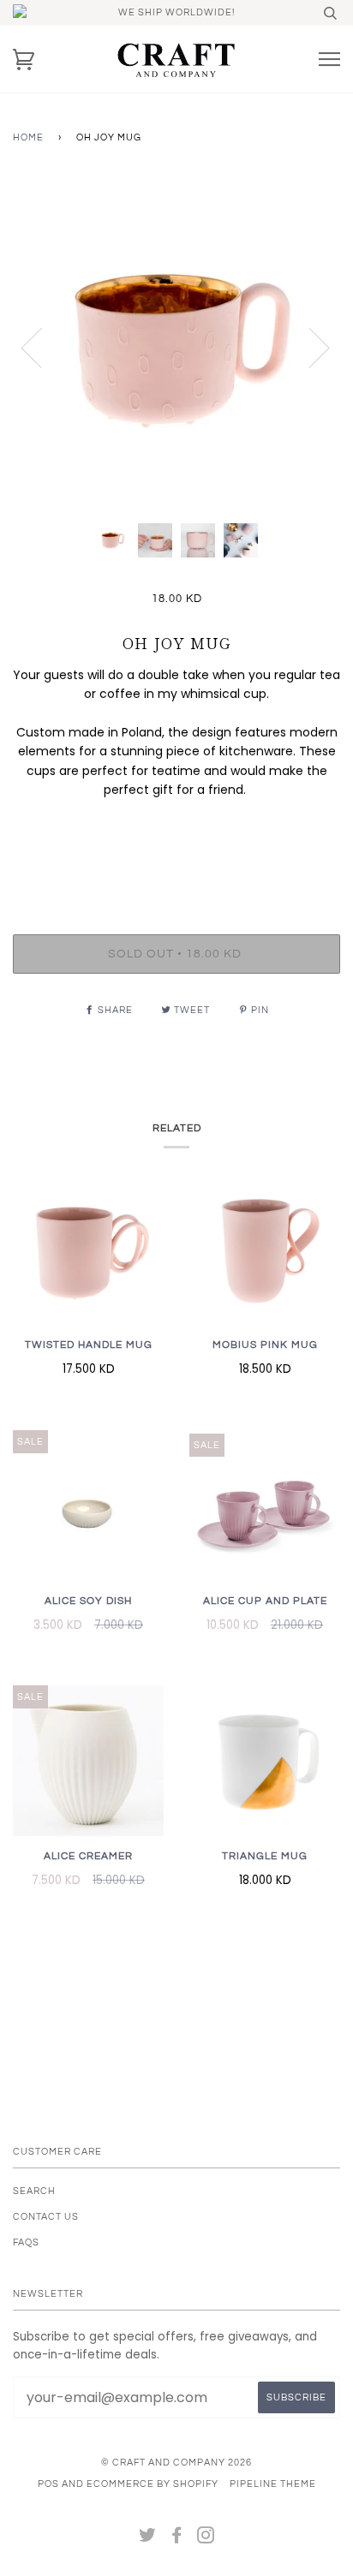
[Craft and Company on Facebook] (177, 2539)
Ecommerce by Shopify (153, 2484)
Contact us (46, 2217)
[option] (176, 347)
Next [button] (309, 347)
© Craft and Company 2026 (176, 2463)
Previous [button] (42, 347)
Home (28, 137)
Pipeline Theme (273, 2484)
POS (48, 2484)
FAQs (26, 2242)
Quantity (177, 863)
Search (34, 2191)
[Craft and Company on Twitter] (148, 2539)
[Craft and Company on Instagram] (206, 2539)
